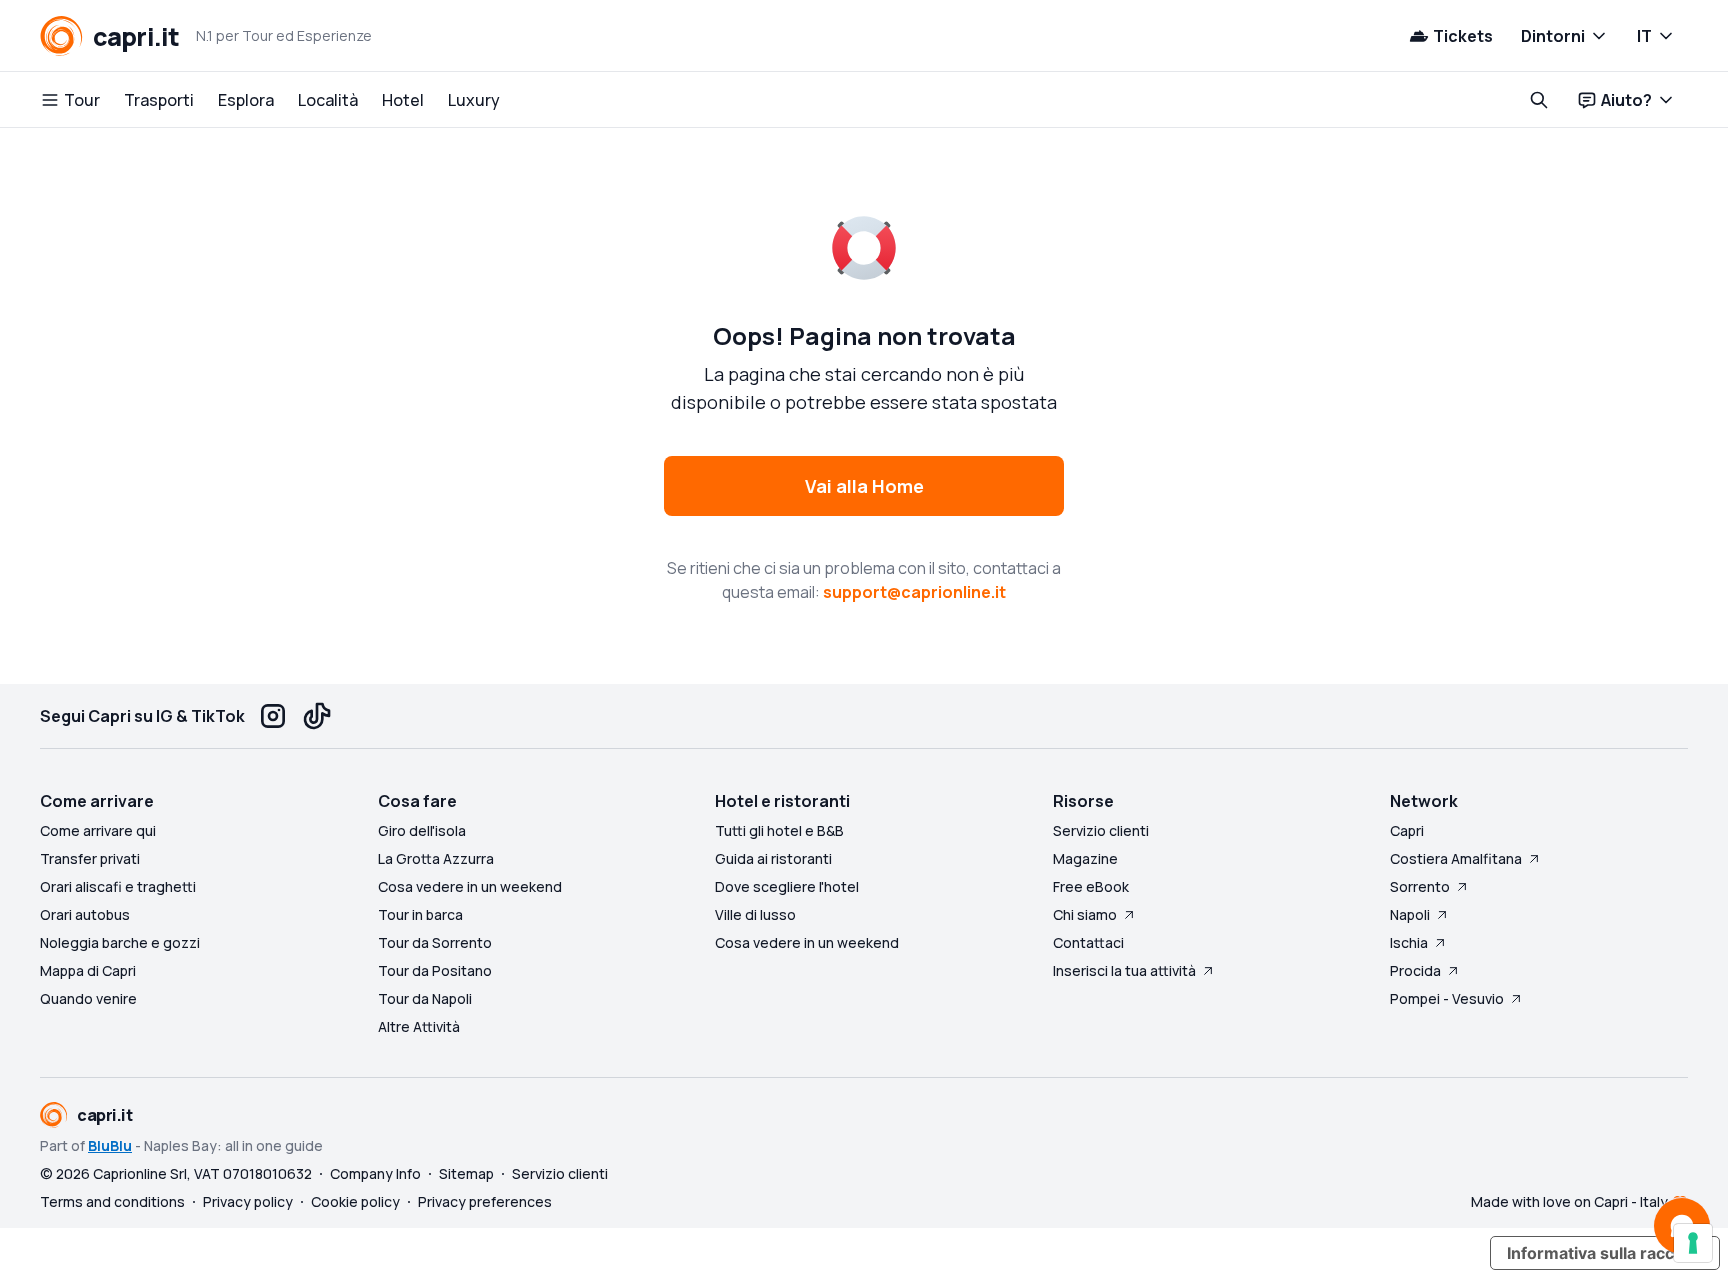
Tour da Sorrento (435, 942)
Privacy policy (248, 1201)
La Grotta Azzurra (436, 858)
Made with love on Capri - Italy (1569, 1201)
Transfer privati (90, 858)
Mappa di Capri (88, 970)
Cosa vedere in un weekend (470, 886)
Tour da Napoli (425, 998)
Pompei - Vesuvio (1447, 998)
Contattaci (1088, 942)
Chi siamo (1085, 914)
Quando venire (88, 998)
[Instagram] (273, 716)
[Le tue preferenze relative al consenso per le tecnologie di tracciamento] (1693, 1243)
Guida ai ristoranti (773, 858)
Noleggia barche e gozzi (120, 942)
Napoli (1410, 914)
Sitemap (466, 1173)
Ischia (1409, 942)
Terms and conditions (112, 1201)
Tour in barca (420, 914)
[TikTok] (317, 716)
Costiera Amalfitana (1456, 858)
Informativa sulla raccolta (1605, 1253)
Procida (1415, 970)
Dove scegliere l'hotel (787, 886)
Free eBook (1091, 886)
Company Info (375, 1173)
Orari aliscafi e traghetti (118, 886)
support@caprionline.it (914, 592)
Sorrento (1420, 886)
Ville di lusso (755, 914)
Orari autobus (85, 914)
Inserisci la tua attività (1124, 970)
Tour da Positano (435, 970)
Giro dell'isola (422, 830)
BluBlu (110, 1145)
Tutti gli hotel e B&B (779, 830)
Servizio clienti (1101, 830)
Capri (1407, 830)
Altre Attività (419, 1026)
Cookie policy (355, 1201)
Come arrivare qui (98, 830)
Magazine (1085, 858)
